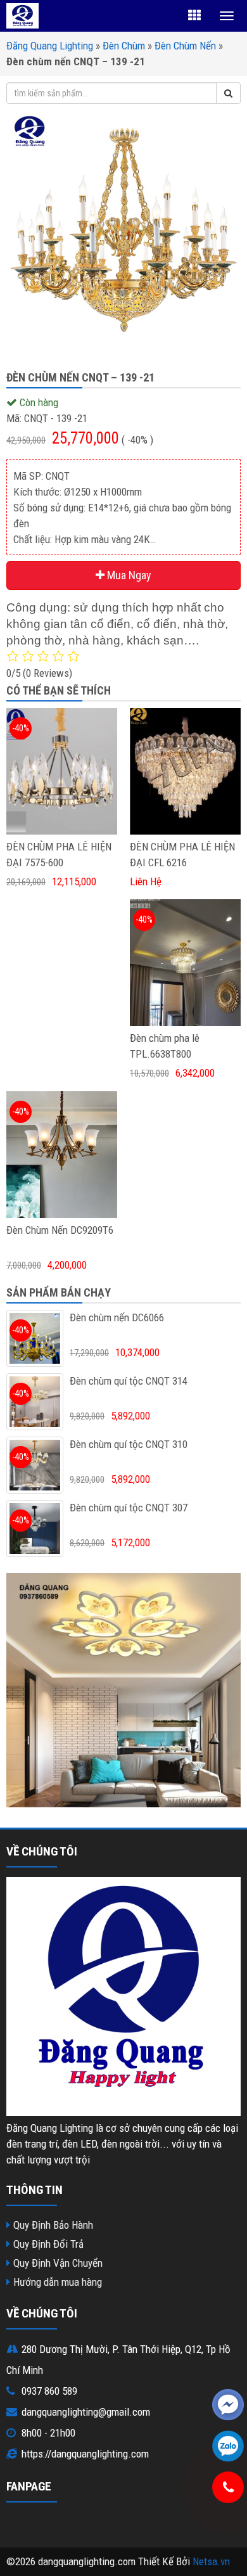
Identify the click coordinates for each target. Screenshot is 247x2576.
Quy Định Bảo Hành (53, 2225)
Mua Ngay (128, 575)
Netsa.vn (211, 2561)
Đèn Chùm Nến (185, 46)
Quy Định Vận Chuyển (58, 2263)
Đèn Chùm (124, 46)
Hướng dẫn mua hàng (58, 2282)
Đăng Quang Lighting (50, 46)
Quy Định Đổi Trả (48, 2244)
